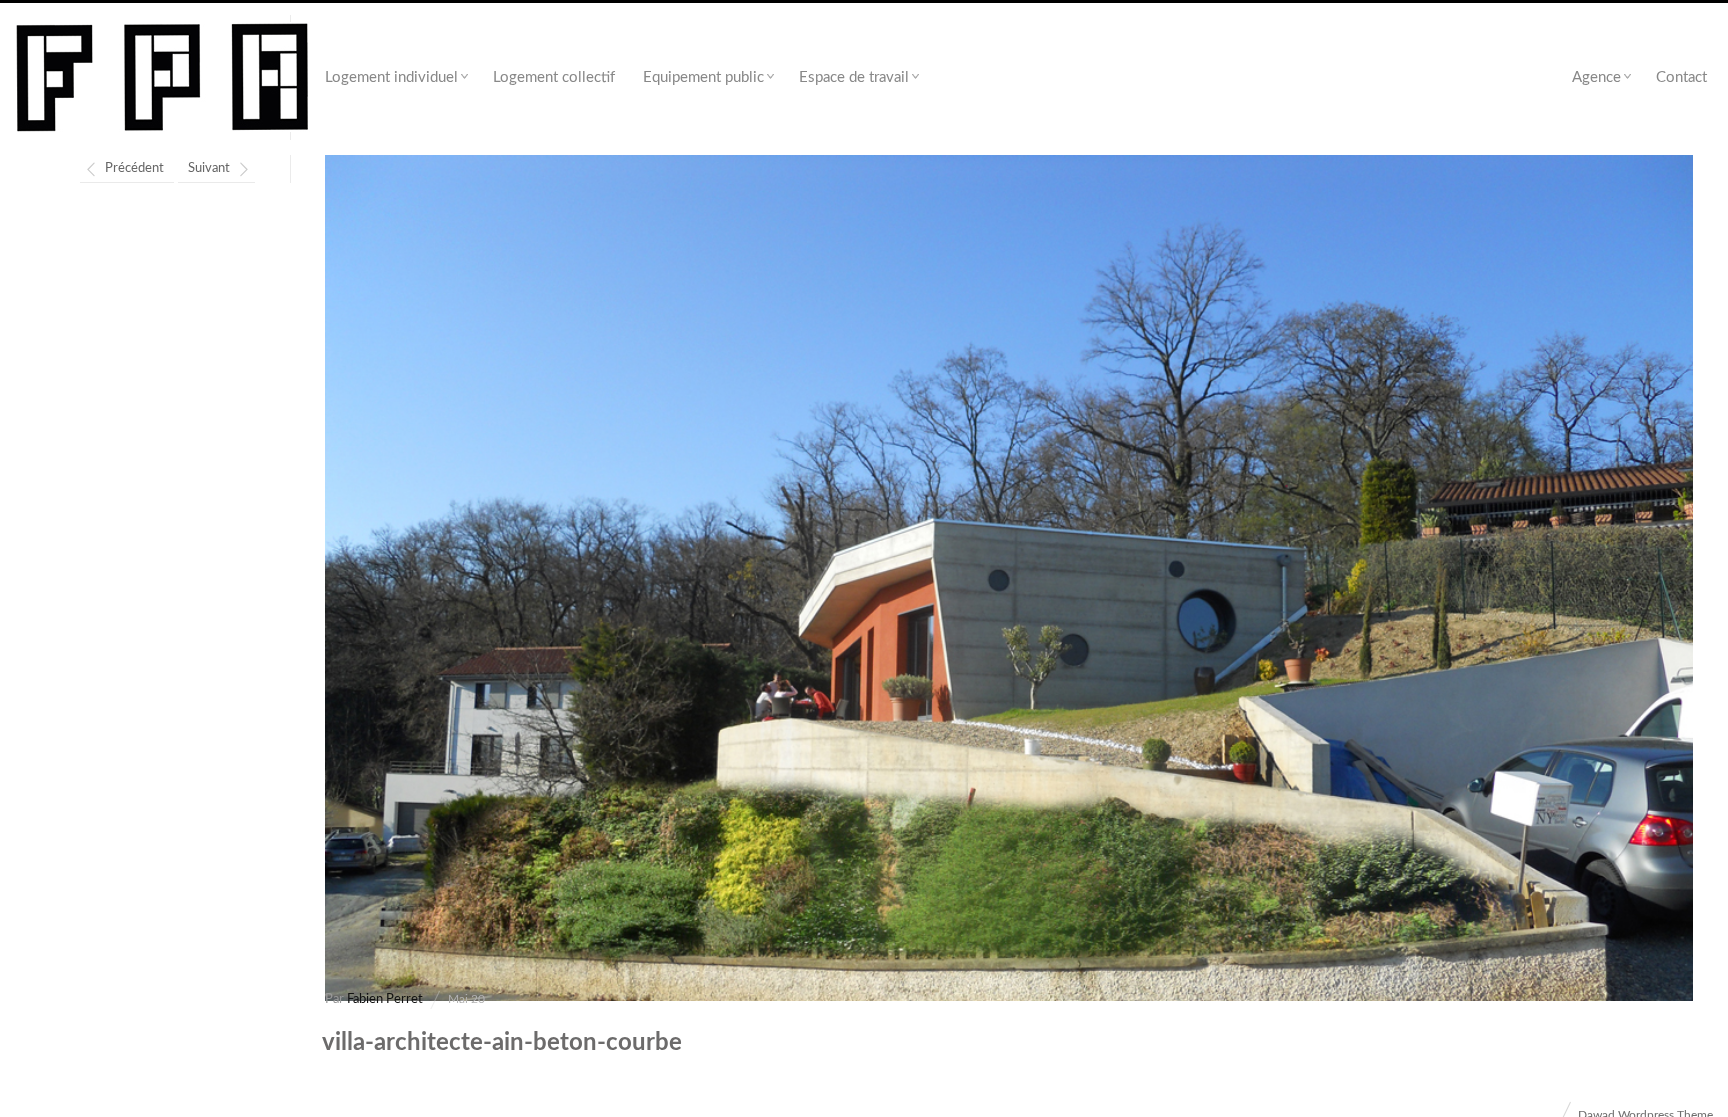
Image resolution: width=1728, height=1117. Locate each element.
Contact (1681, 77)
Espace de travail (854, 77)
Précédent (134, 168)
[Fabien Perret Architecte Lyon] (162, 78)
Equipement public (703, 77)
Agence (1596, 77)
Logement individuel (391, 77)
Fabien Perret (385, 999)
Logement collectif (554, 77)
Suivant (209, 168)
